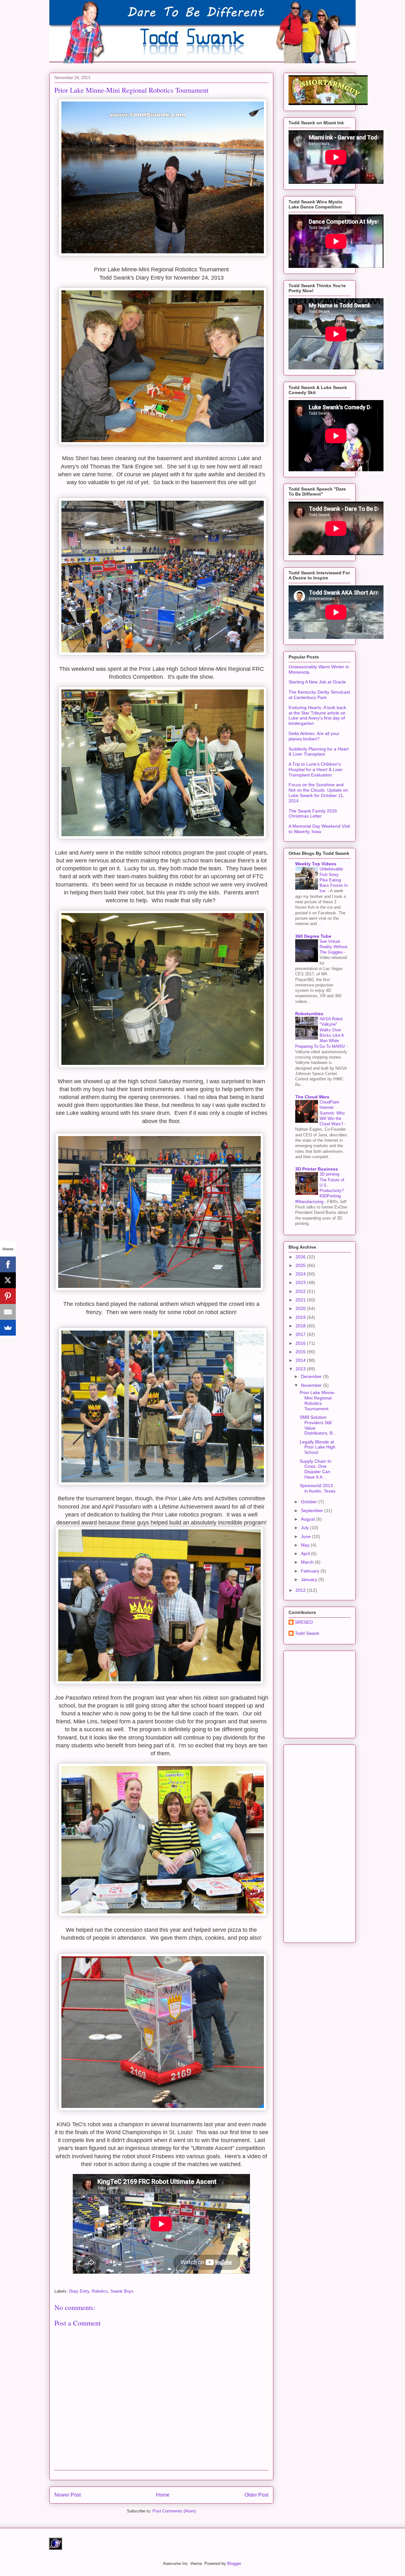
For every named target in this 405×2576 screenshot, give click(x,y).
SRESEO (304, 1622)
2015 (301, 1352)
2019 (301, 1317)
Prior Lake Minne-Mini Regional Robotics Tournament (318, 1400)
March (308, 1562)
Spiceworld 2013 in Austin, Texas (318, 1488)
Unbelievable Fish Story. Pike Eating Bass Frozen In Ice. (334, 880)
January (310, 1579)
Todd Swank (307, 1633)
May (306, 1545)
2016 (301, 1343)
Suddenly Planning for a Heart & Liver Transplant (319, 752)
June (306, 1536)
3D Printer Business (317, 1169)
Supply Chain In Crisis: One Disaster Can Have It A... (315, 1469)
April (306, 1554)
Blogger (234, 2564)
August (308, 1519)
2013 (301, 1369)
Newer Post (68, 2495)
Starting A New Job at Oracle (317, 682)
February (311, 1571)
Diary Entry (79, 2291)
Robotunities (309, 1014)
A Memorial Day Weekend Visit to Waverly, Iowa (319, 829)
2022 (301, 1291)
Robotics (100, 2291)
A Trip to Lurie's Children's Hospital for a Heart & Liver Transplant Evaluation (316, 769)
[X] (8, 1280)
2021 (301, 1300)
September (313, 1510)
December (312, 1376)
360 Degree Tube (313, 936)
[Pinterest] (8, 1296)
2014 (301, 1360)
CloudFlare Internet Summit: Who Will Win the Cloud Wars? (332, 1113)
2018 (301, 1326)
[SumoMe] (8, 1328)
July (305, 1528)
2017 (301, 1334)
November (312, 1385)
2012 (301, 1590)
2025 (301, 1265)
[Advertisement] (336, 1693)
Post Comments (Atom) (174, 2511)
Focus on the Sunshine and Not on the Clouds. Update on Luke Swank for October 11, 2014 (318, 793)
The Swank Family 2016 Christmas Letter (313, 814)
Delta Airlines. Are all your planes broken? (314, 736)
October (310, 1502)
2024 (301, 1274)
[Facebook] (8, 1264)
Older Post (256, 2495)
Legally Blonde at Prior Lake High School (318, 1447)
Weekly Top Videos (316, 864)
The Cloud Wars (312, 1097)
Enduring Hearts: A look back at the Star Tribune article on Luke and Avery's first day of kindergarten (317, 715)
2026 (301, 1257)
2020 (301, 1308)
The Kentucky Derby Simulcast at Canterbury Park (319, 695)
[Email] (8, 1312)
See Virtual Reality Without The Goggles (333, 947)
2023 (301, 1282)
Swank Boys (122, 2291)
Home (163, 2495)
